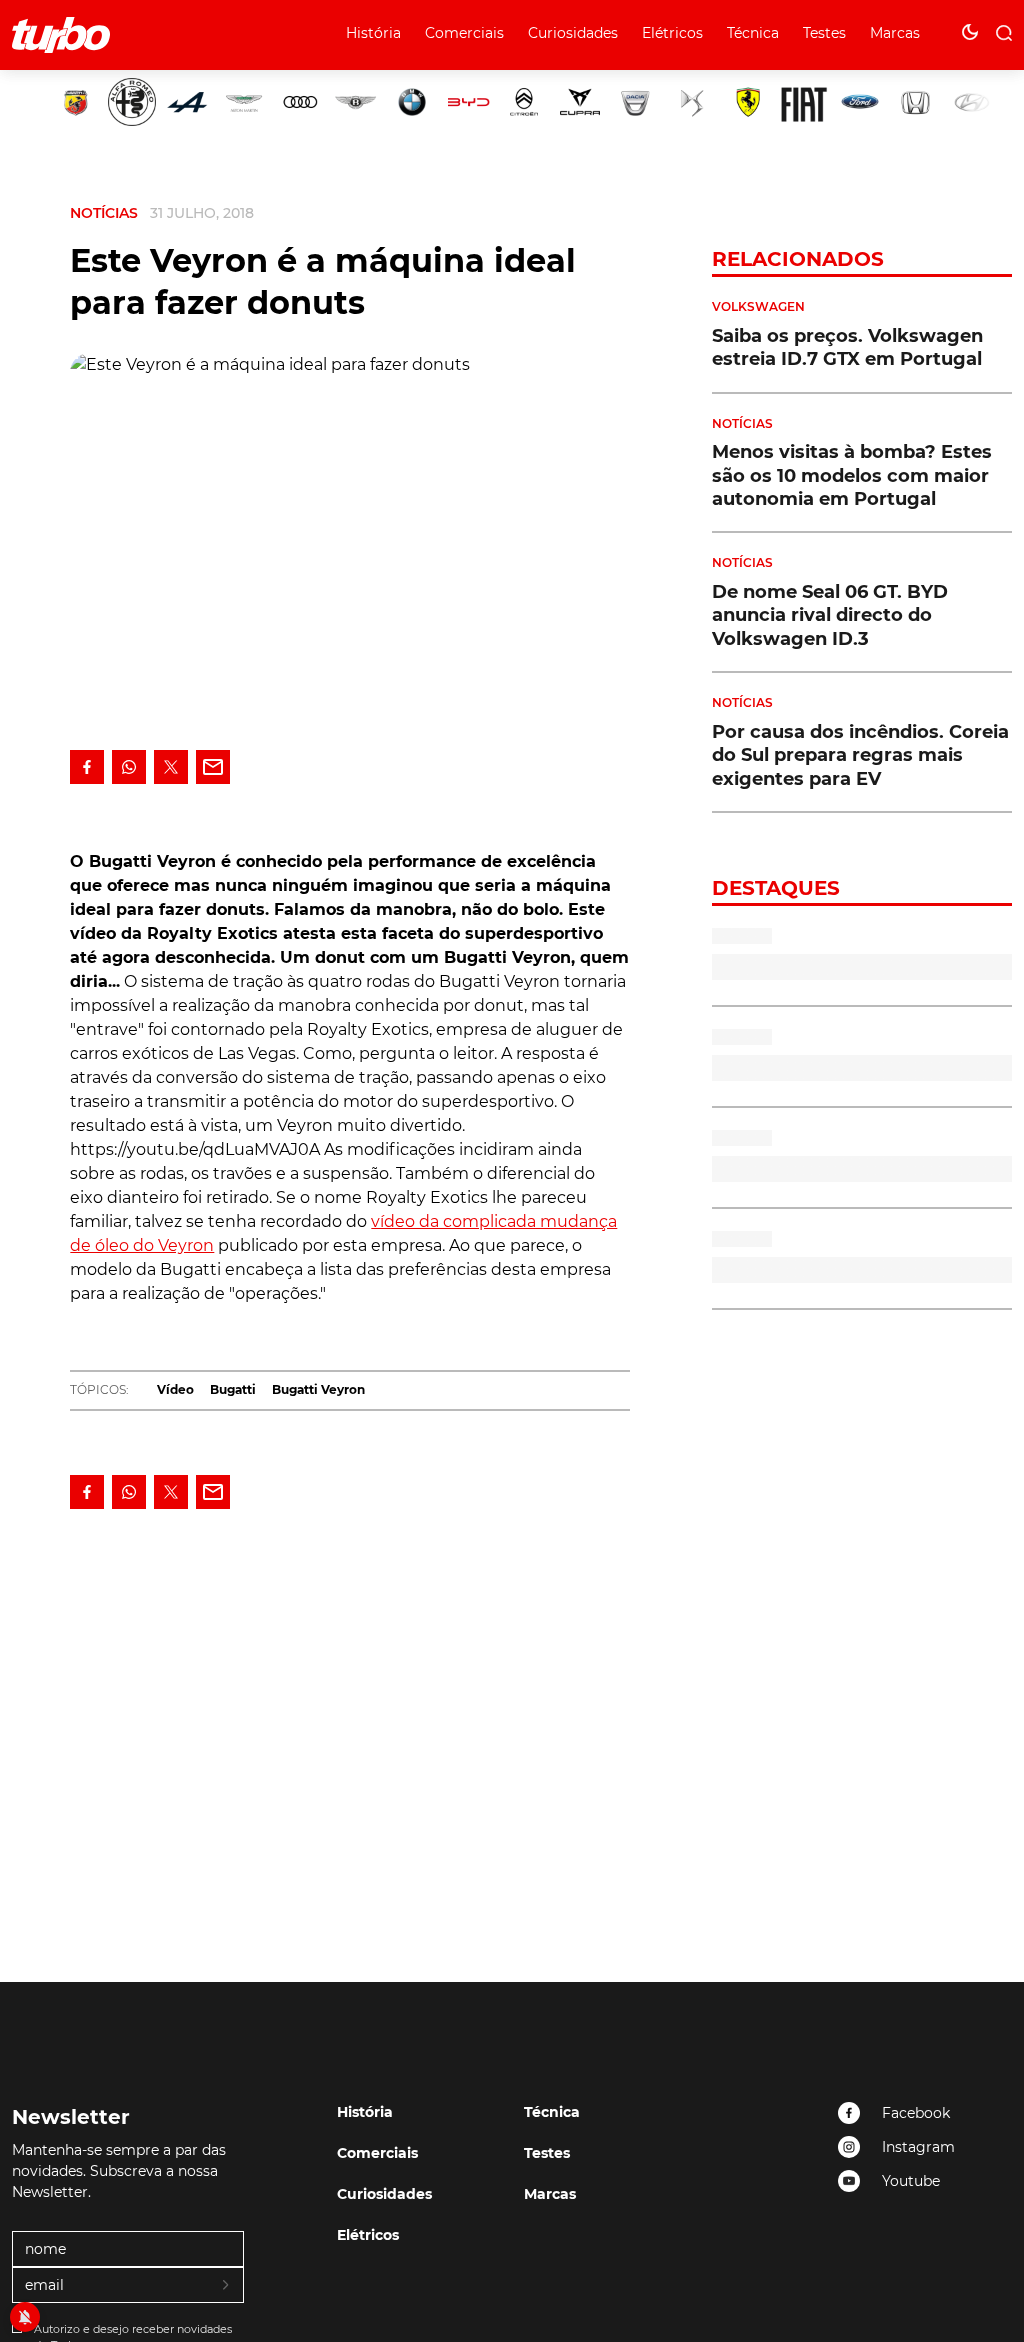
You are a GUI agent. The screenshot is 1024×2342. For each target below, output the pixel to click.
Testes (824, 33)
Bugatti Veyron (318, 1389)
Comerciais (464, 33)
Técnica (753, 33)
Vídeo (175, 1389)
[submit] (227, 2286)
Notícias (104, 213)
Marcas (895, 33)
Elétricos (672, 33)
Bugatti (233, 1389)
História (373, 33)
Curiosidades (573, 33)
